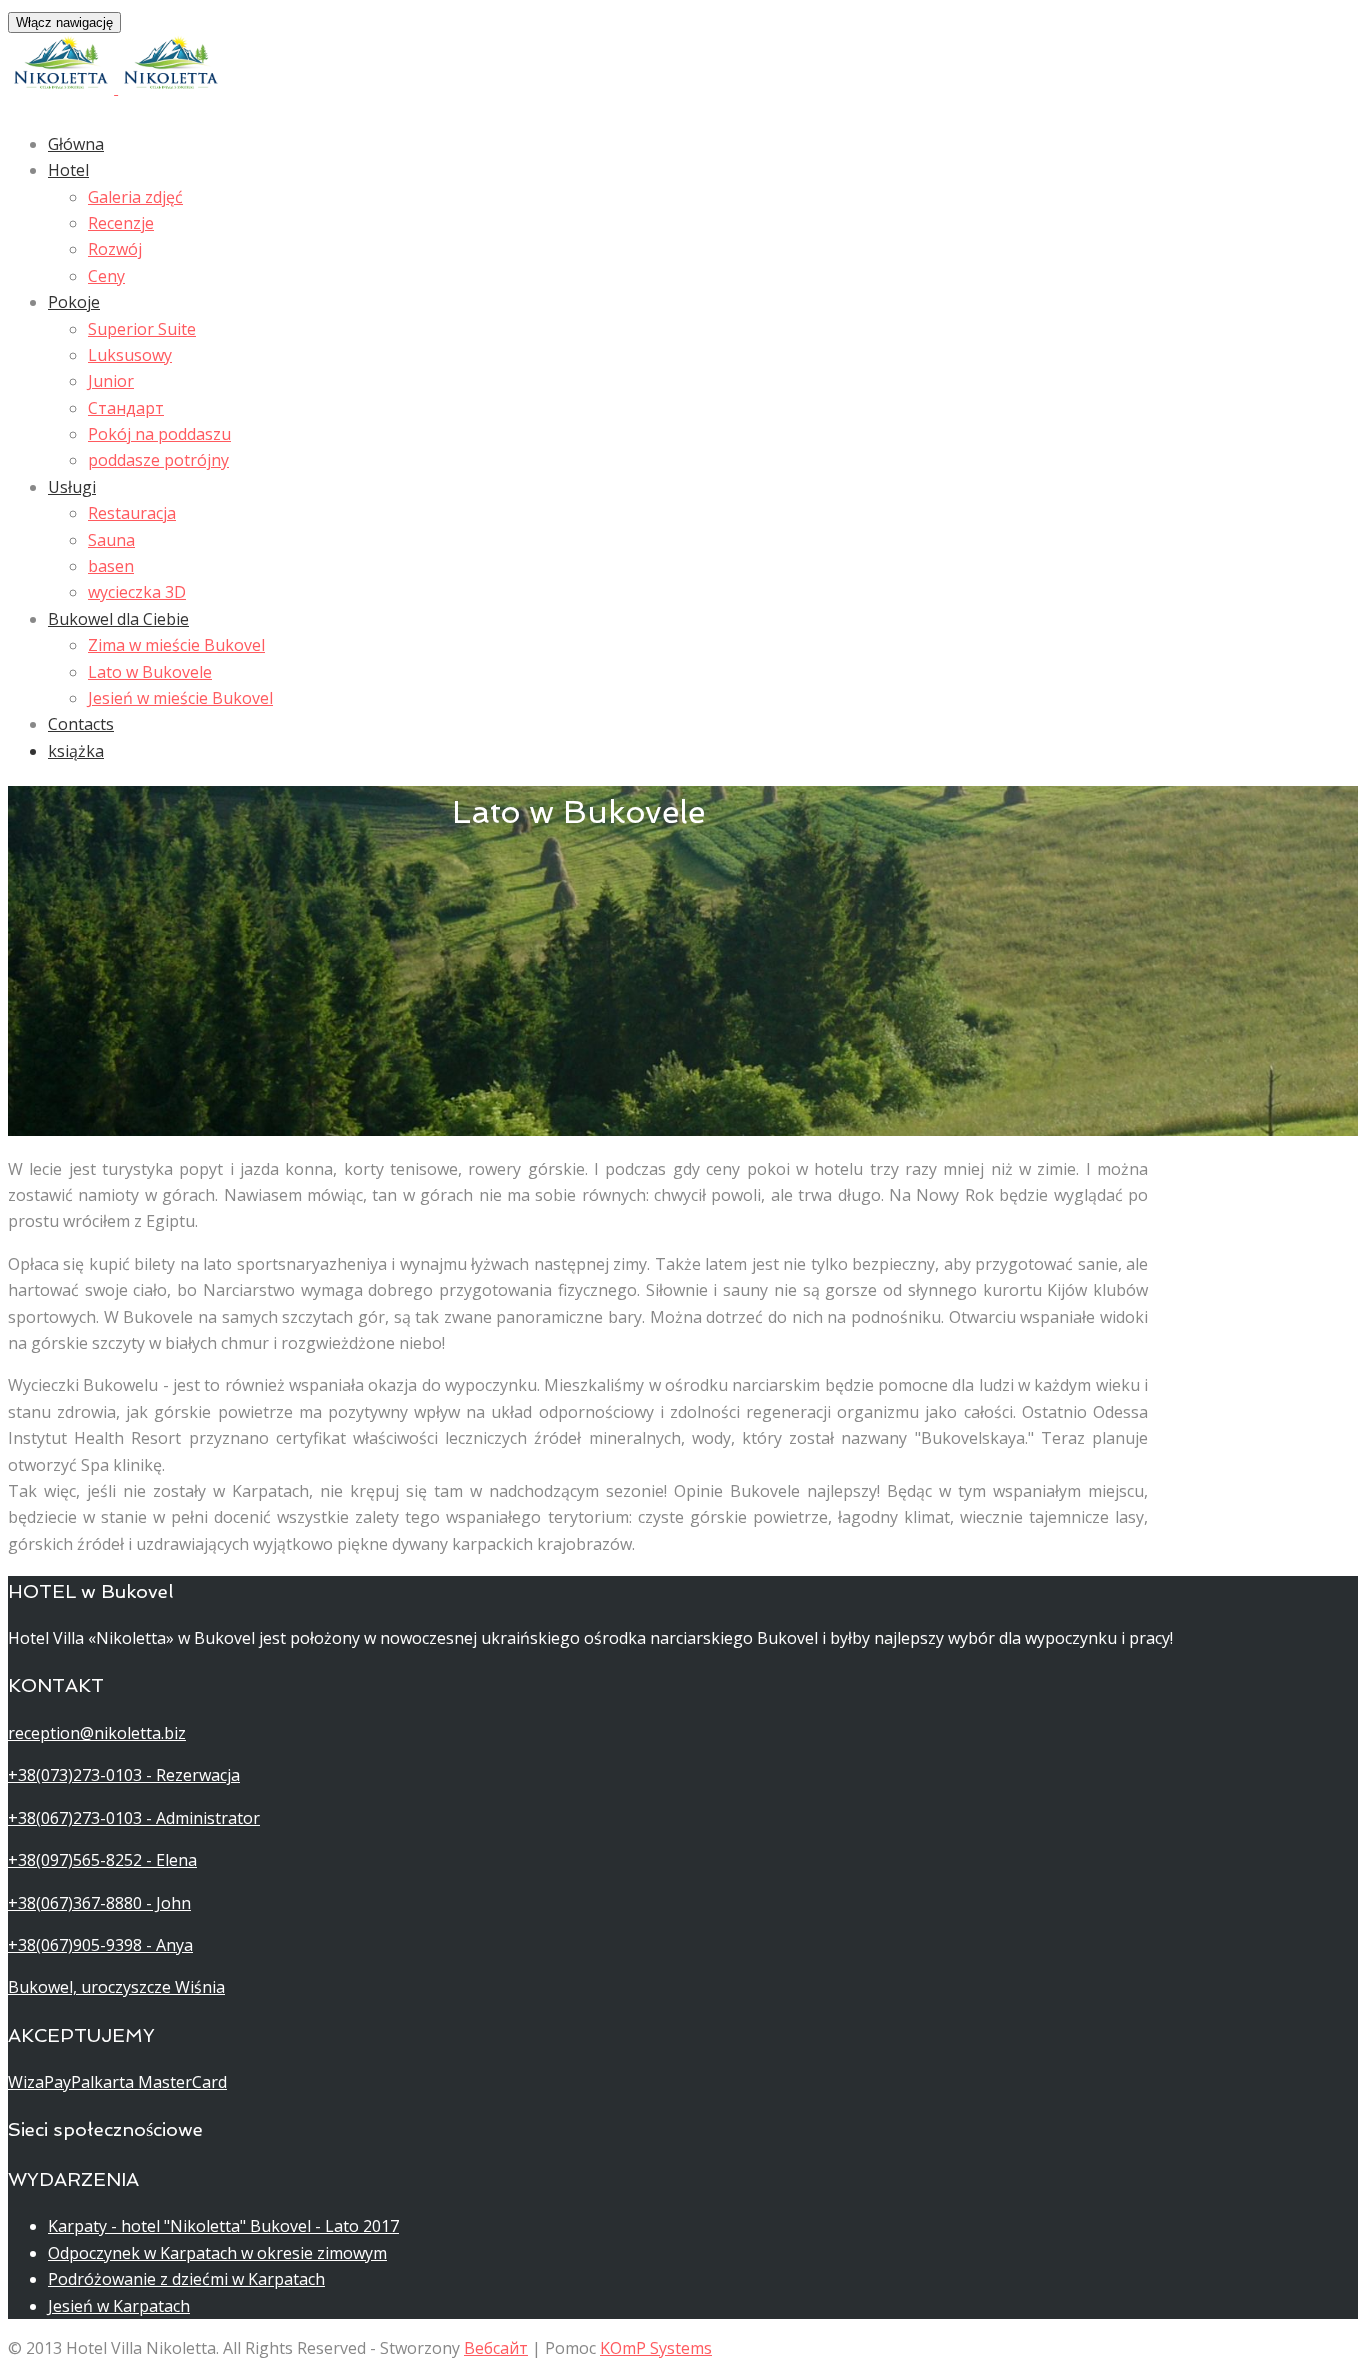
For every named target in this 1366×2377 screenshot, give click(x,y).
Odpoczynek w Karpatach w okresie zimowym (217, 2253)
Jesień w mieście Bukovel (180, 698)
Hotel (68, 170)
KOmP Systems (656, 2348)
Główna (76, 144)
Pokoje (74, 302)
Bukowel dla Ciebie (118, 619)
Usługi (72, 487)
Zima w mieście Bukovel (176, 645)
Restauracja (132, 513)
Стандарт (126, 408)
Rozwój (115, 249)
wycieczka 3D (137, 592)
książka (76, 751)
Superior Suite (142, 329)
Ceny (106, 276)
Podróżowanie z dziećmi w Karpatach (186, 2279)
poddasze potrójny (158, 460)
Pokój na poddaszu (159, 434)
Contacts (81, 724)
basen (111, 566)
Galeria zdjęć (135, 197)
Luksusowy (130, 355)
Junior (111, 381)
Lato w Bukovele (150, 672)
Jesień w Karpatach (119, 2306)
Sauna (111, 540)
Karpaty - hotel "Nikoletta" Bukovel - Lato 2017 (223, 2226)
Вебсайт (496, 2348)
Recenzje (121, 223)
